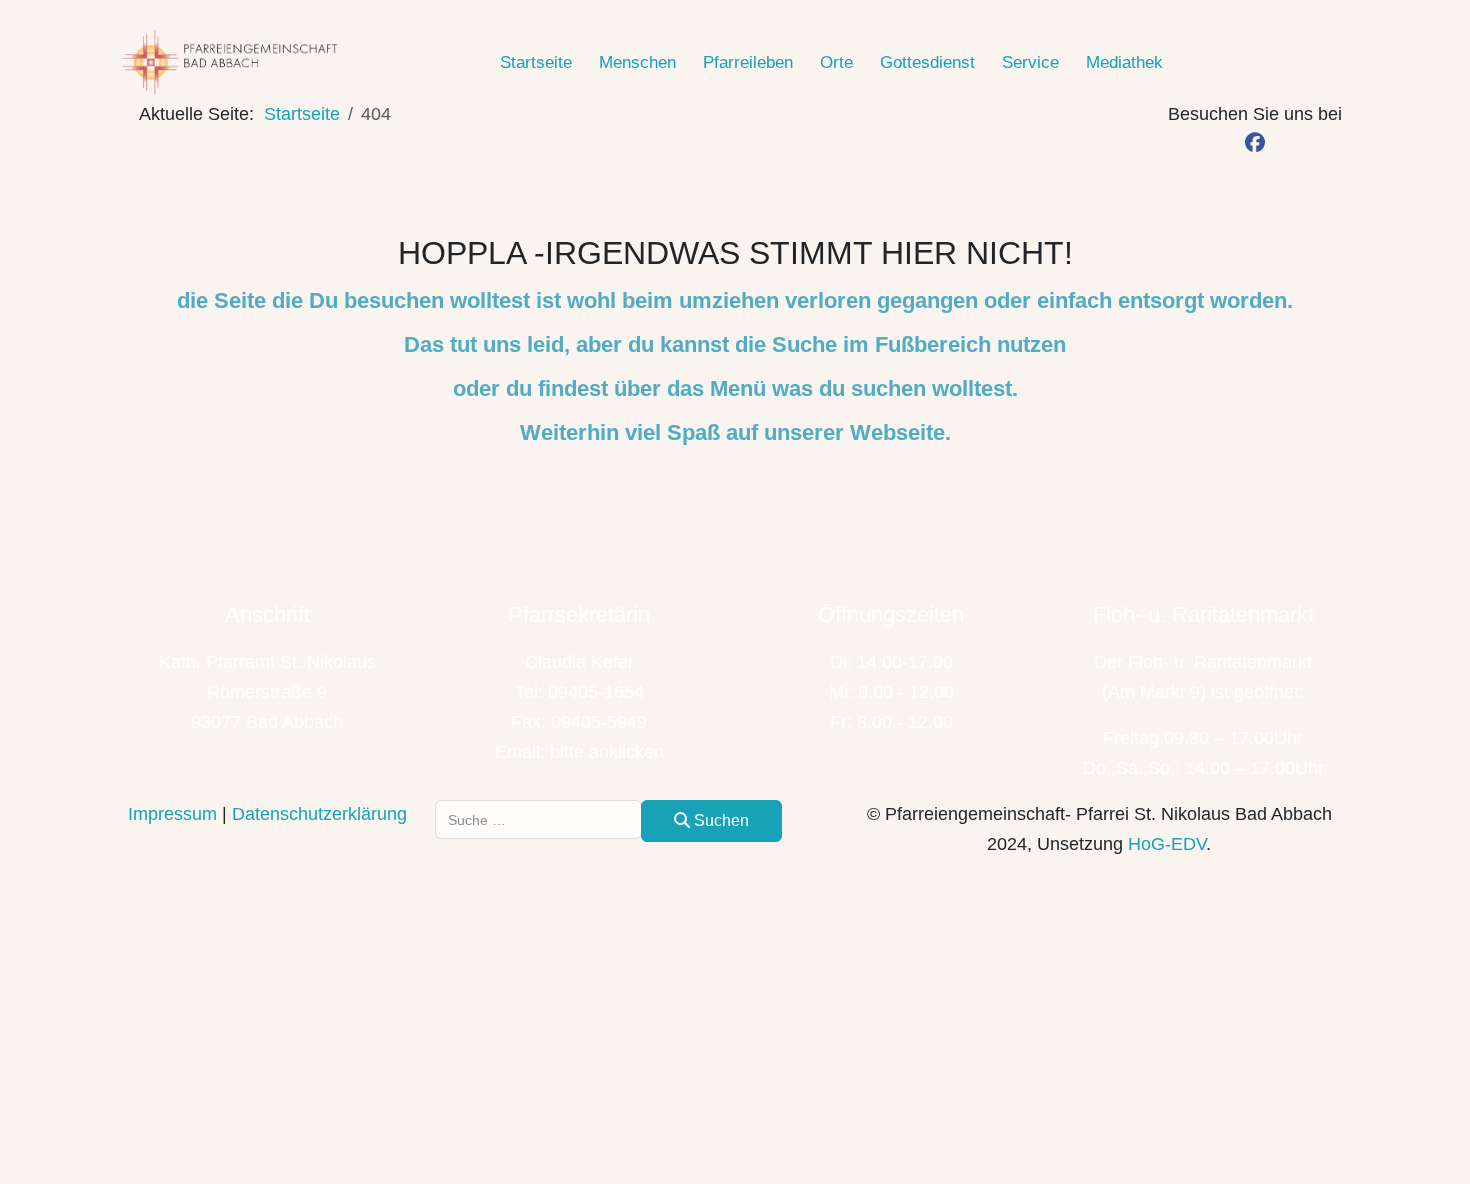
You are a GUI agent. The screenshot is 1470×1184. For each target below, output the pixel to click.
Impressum (172, 814)
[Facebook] (1255, 144)
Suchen (719, 820)
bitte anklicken (607, 752)
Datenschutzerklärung (319, 814)
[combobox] (538, 819)
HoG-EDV (1167, 844)
